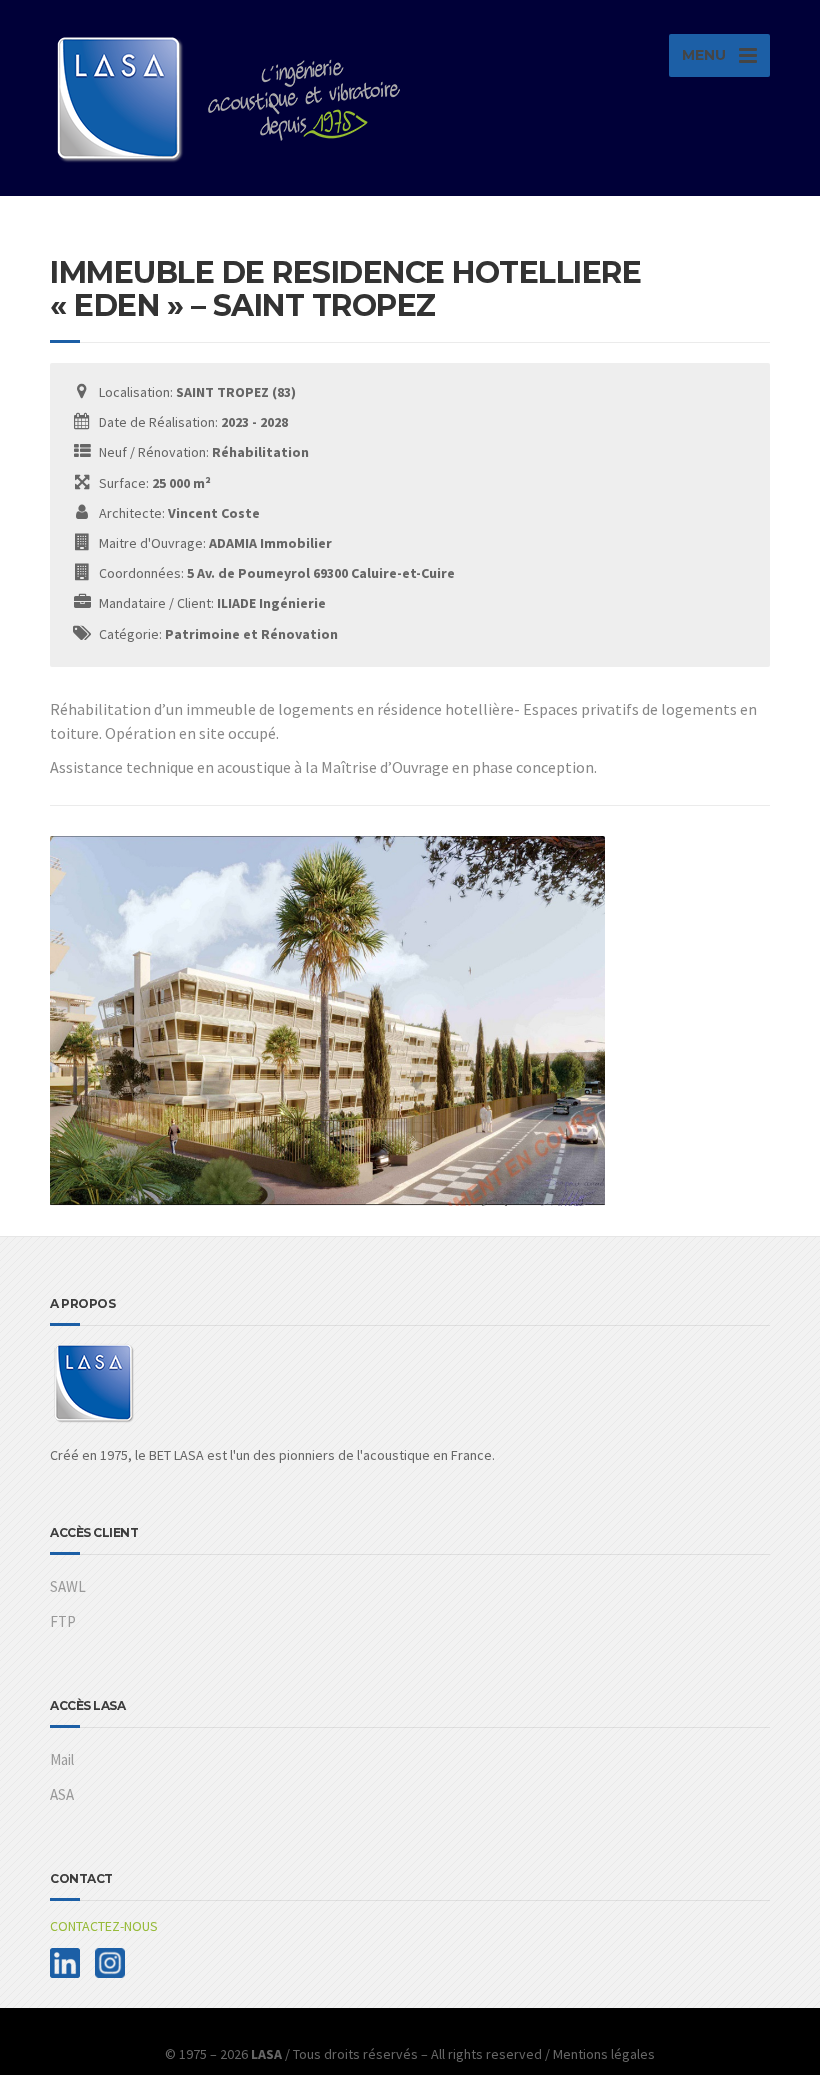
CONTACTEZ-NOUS (104, 1926)
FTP (63, 1621)
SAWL (68, 1586)
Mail (62, 1759)
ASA (62, 1794)
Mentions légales (604, 2054)
